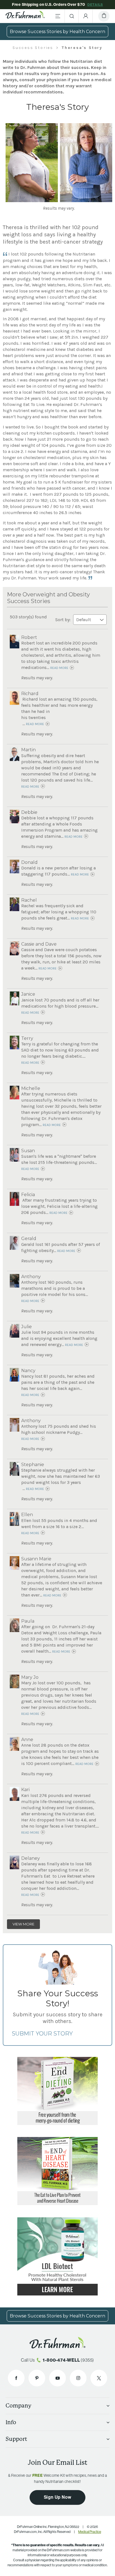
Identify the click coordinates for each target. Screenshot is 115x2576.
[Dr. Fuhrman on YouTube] (57, 2378)
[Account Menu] (86, 16)
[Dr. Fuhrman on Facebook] (16, 2378)
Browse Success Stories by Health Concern (57, 32)
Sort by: (64, 620)
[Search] (72, 16)
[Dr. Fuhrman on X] (99, 2378)
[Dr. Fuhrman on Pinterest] (37, 2378)
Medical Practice (90, 2532)
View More (23, 1924)
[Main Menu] (58, 16)
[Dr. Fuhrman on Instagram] (78, 2378)
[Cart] (104, 16)
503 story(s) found (28, 617)
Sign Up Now (58, 2497)
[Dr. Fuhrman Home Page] (25, 16)
